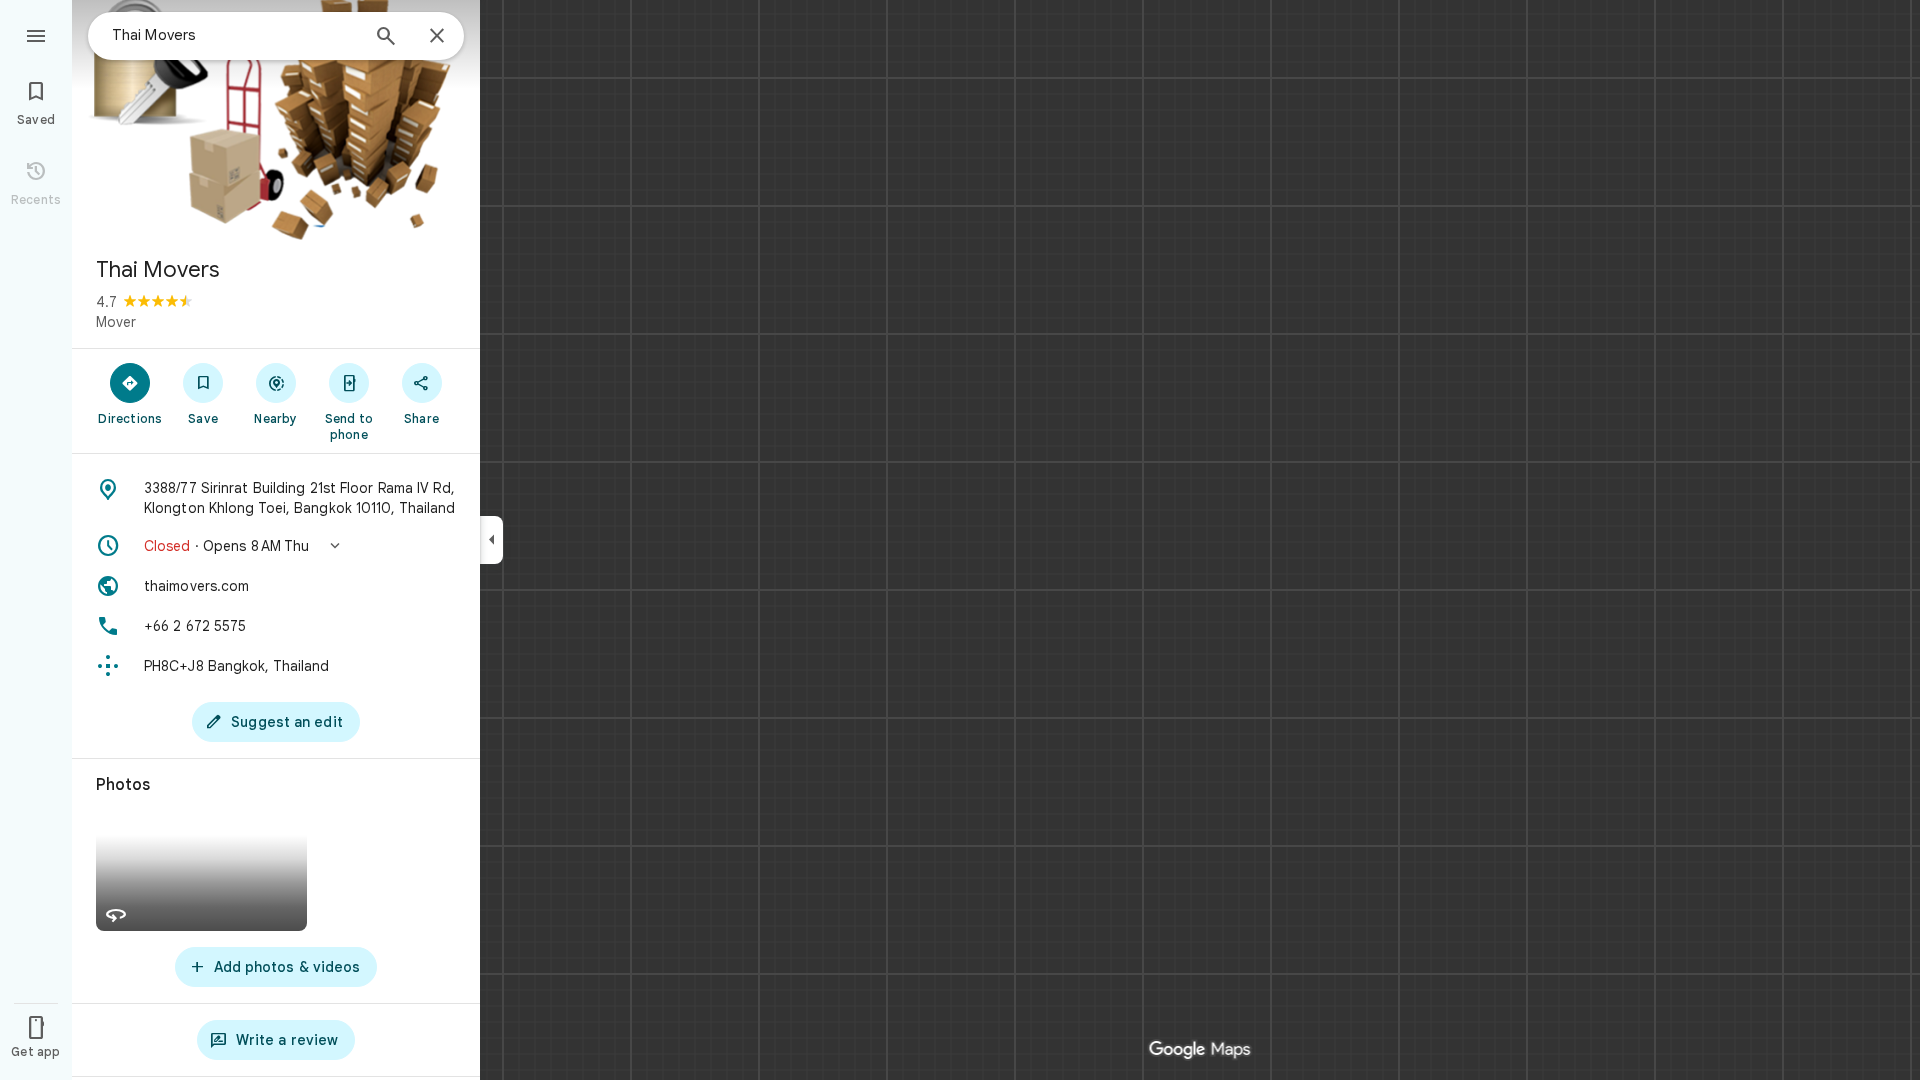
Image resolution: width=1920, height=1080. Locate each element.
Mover (116, 322)
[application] (960, 540)
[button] (276, 546)
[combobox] (235, 35)
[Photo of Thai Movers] (276, 120)
